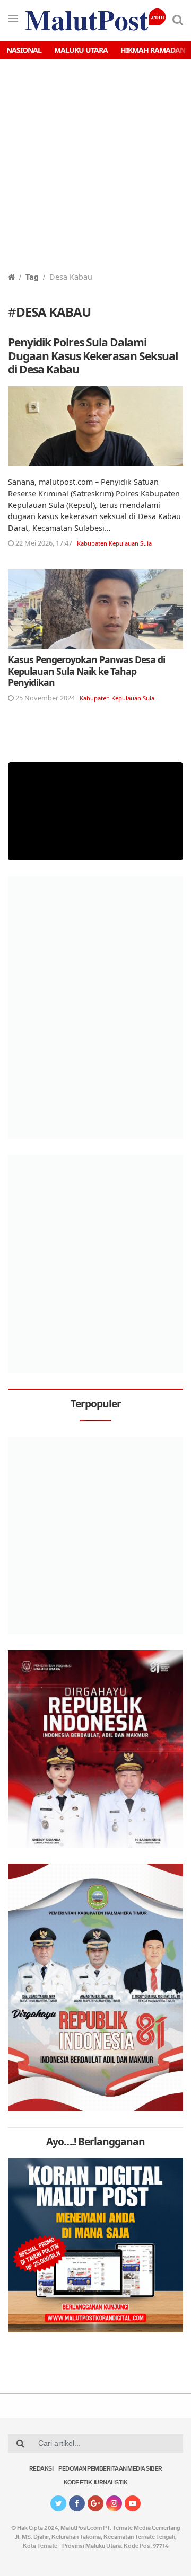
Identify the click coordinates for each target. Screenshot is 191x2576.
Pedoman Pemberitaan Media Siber (110, 2469)
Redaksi (41, 2469)
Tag (32, 277)
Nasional (24, 50)
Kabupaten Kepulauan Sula (114, 543)
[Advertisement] (95, 171)
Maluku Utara (81, 50)
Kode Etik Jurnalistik (96, 2483)
